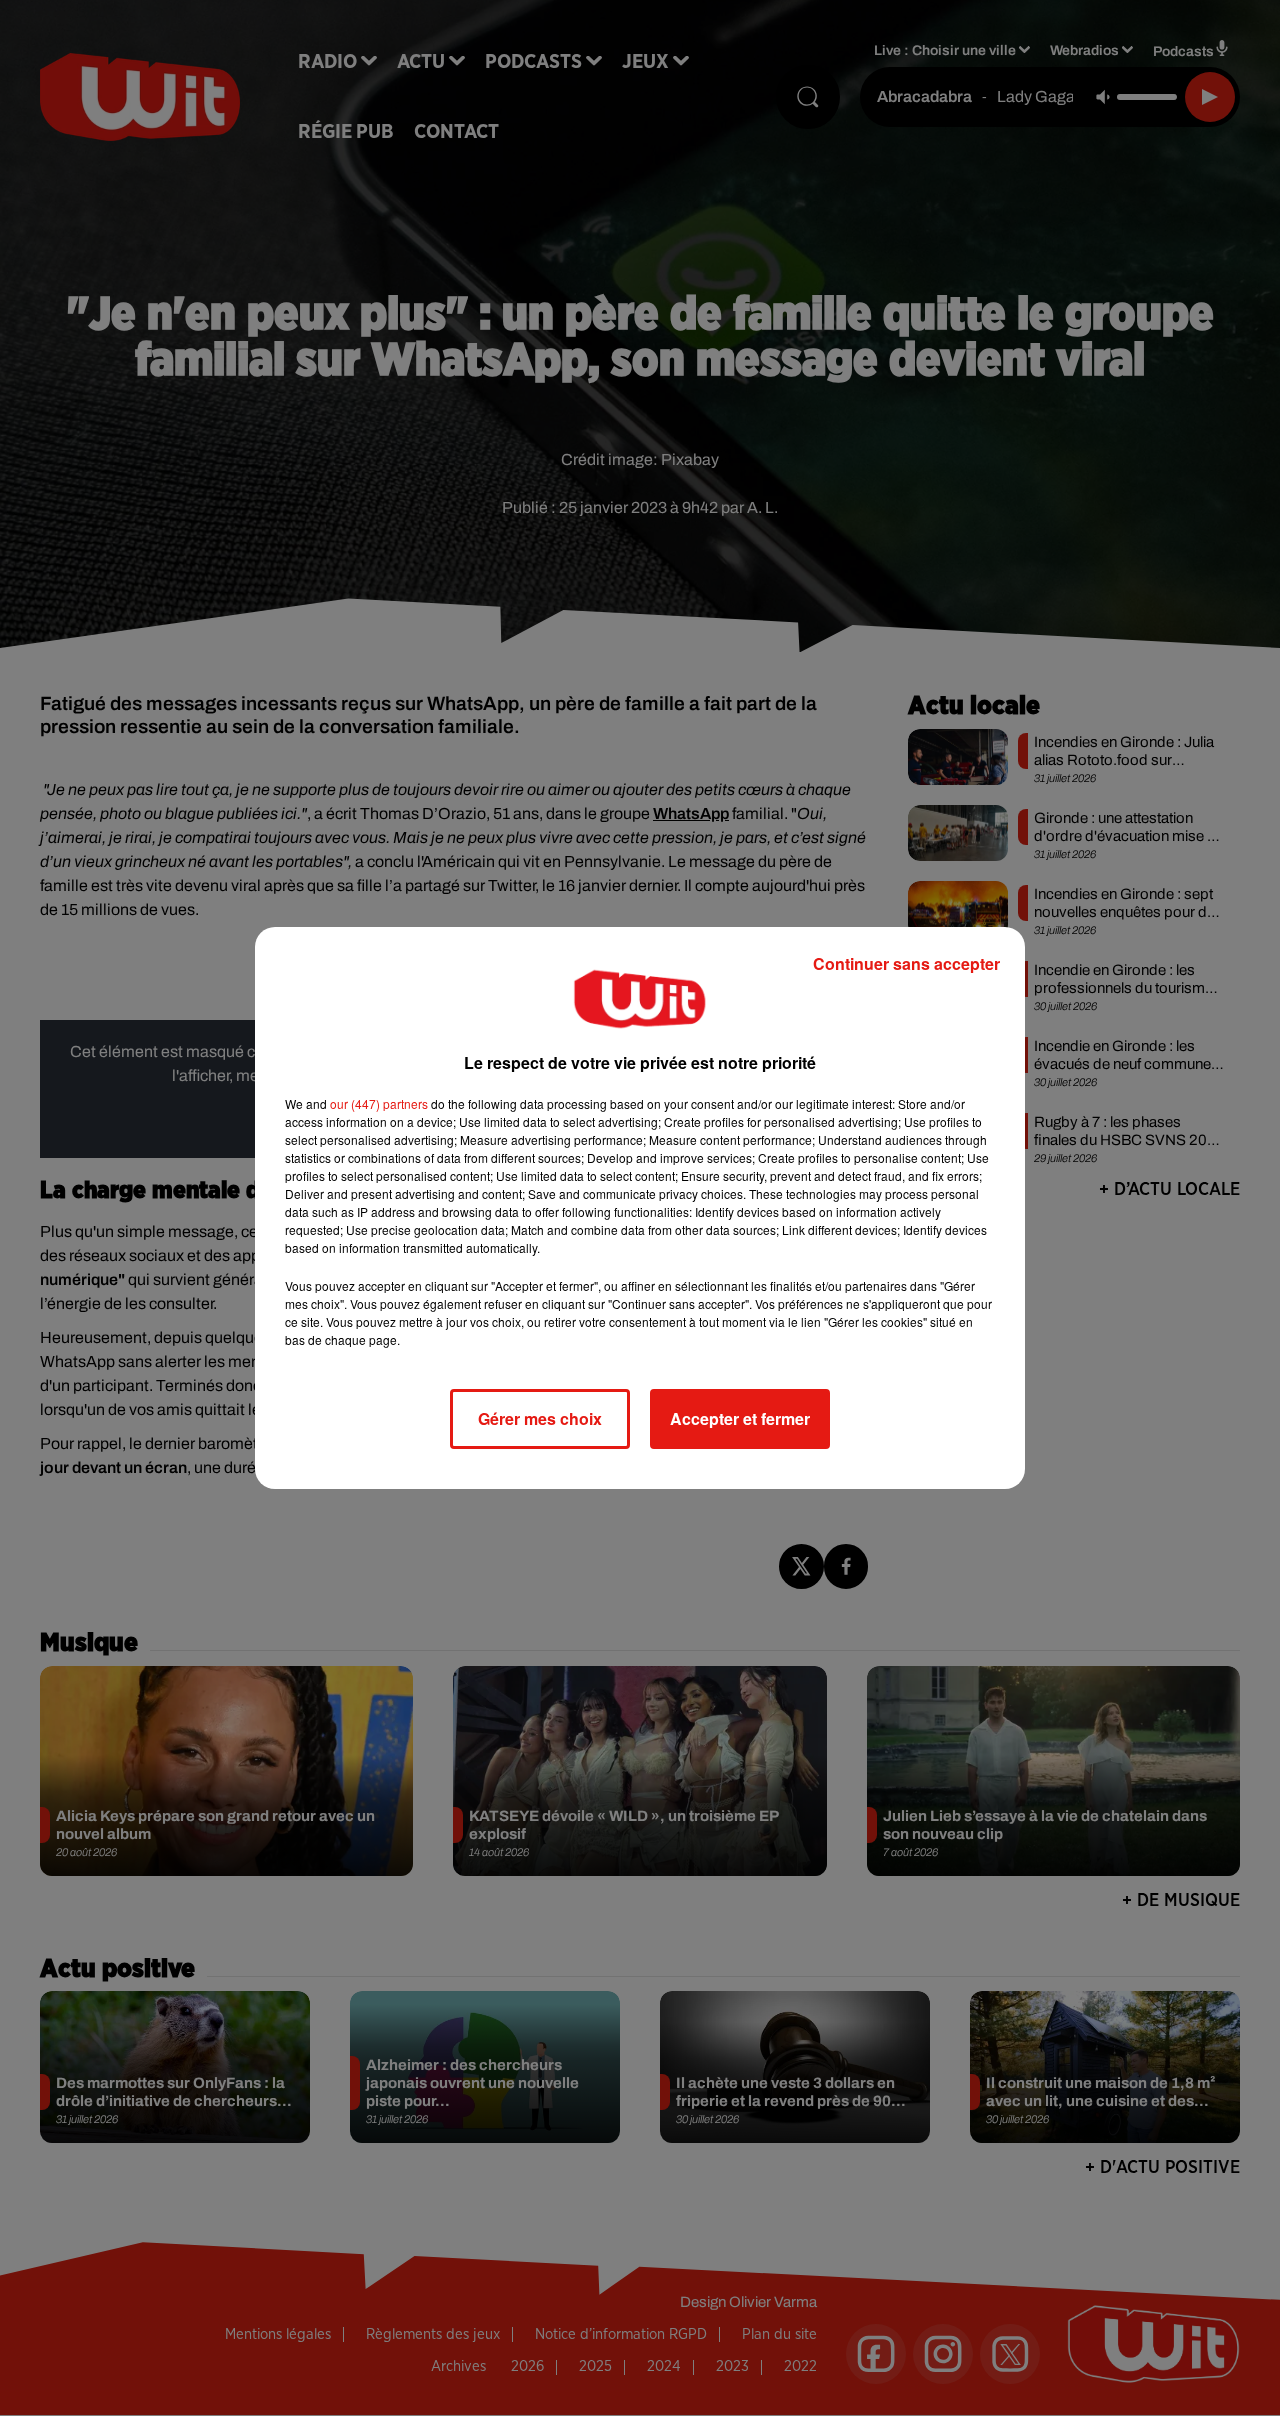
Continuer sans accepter (906, 963)
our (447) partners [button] (379, 1103)
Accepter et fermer (740, 1418)
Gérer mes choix (540, 1418)
